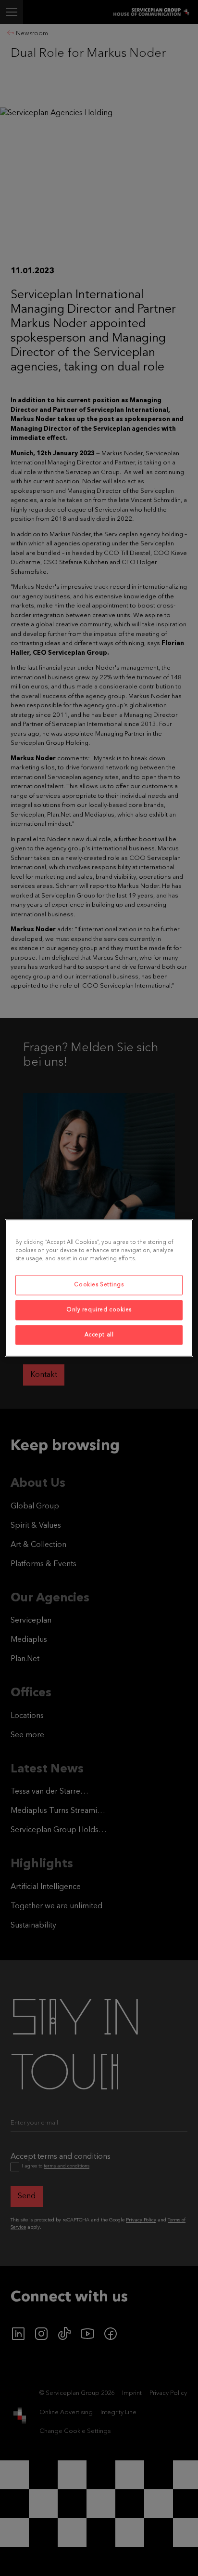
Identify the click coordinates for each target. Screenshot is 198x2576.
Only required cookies (99, 1309)
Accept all (99, 1334)
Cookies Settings (99, 1284)
